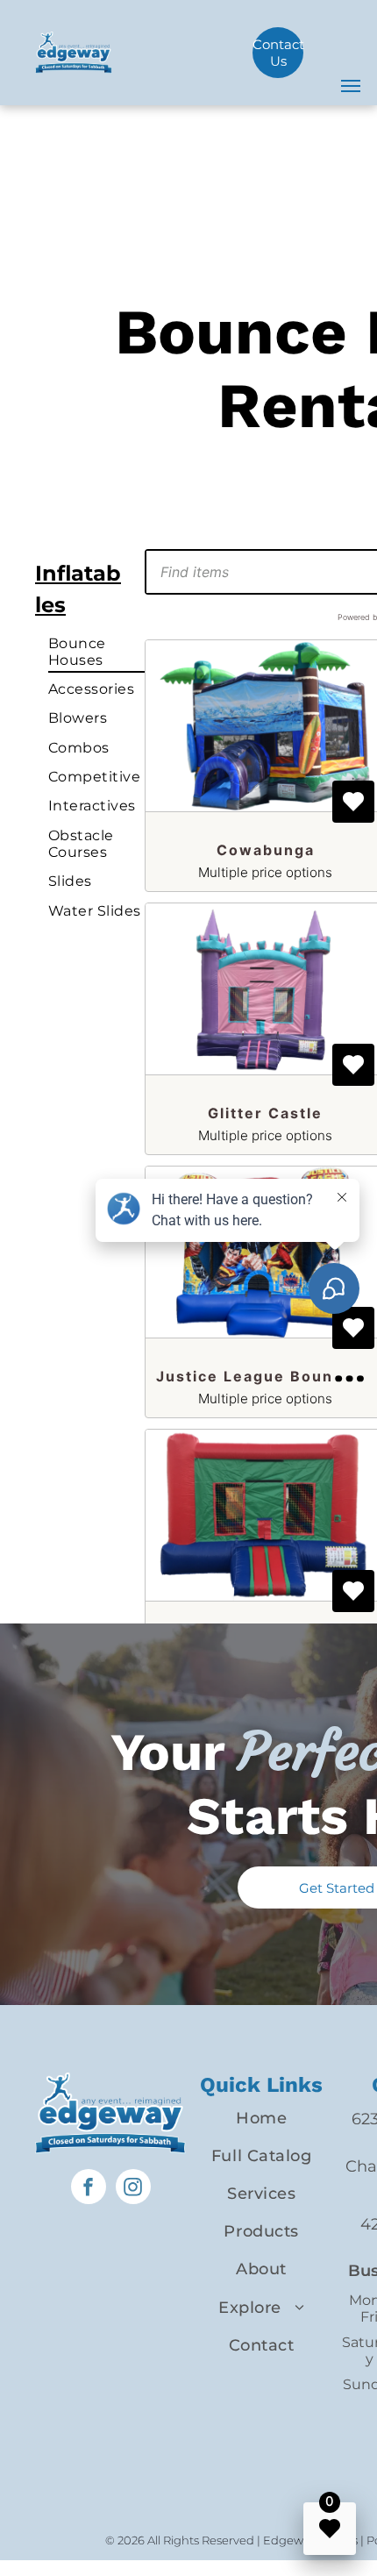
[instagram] (133, 2189)
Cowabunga (266, 850)
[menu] (351, 86)
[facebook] (89, 2189)
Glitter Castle (265, 1113)
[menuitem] (106, 651)
